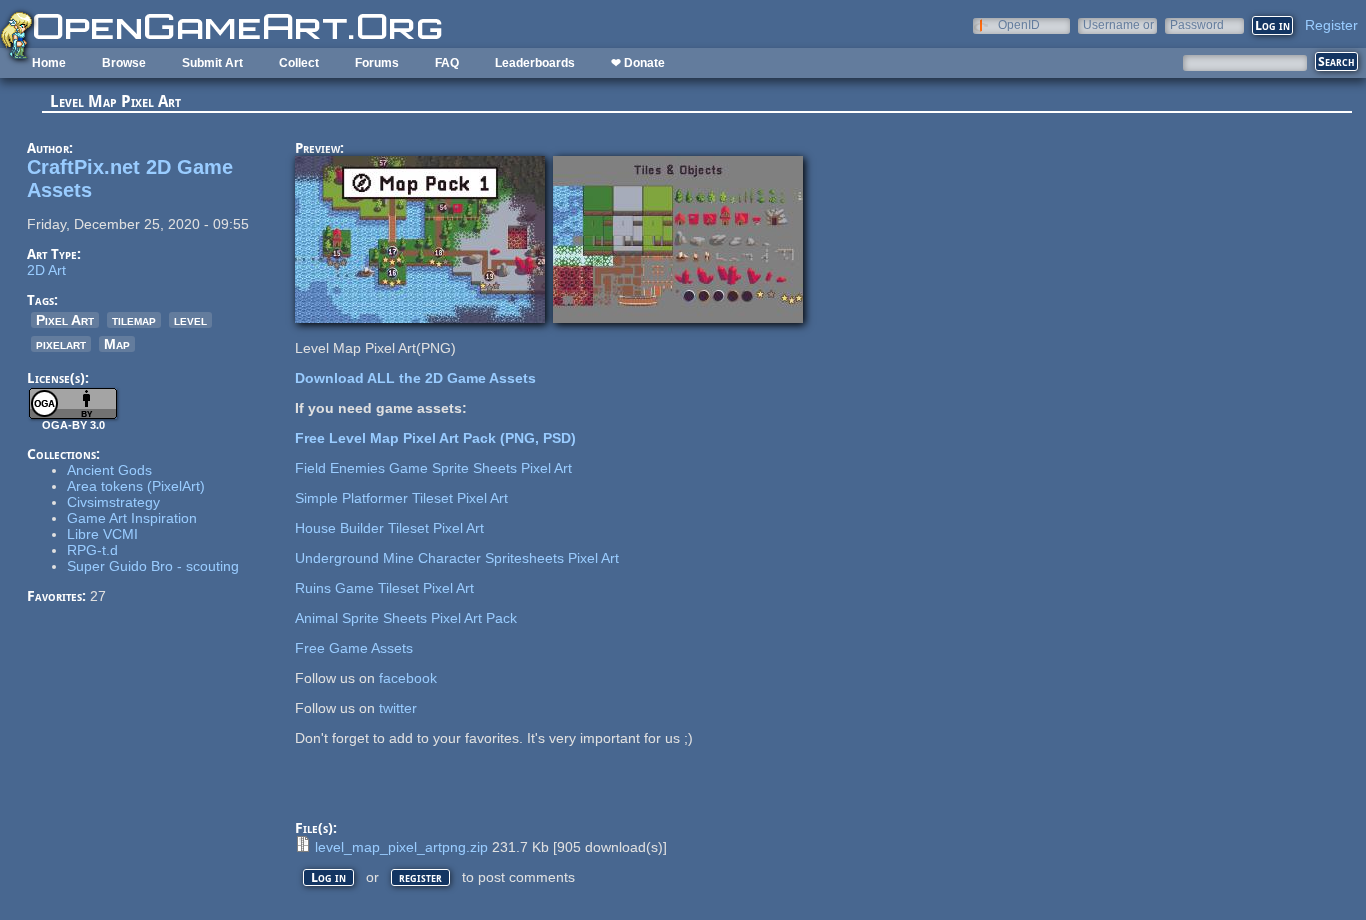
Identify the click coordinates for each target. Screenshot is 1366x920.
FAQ (447, 63)
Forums (377, 63)
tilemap (134, 320)
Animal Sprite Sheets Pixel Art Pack (406, 618)
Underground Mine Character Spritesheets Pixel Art (457, 558)
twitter (398, 708)
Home (49, 63)
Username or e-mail (1118, 24)
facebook (408, 678)
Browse (124, 63)
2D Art (46, 270)
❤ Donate (638, 63)
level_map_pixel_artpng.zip (401, 847)
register (420, 877)
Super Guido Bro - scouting (153, 566)
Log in (328, 877)
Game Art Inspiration (132, 518)
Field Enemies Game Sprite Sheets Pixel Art (433, 468)
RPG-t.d (92, 550)
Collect (299, 63)
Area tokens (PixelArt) (136, 486)
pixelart (61, 344)
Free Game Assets (354, 648)
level (190, 320)
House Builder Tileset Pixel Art (389, 528)
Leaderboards (535, 63)
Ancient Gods (109, 470)
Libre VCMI (102, 534)
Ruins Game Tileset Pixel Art (384, 588)
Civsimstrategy (113, 502)
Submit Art (212, 63)
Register (1331, 25)
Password (1197, 24)
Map (117, 344)
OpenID (1019, 24)
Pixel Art (65, 320)
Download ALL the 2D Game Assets (415, 378)
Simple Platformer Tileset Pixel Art (401, 498)
